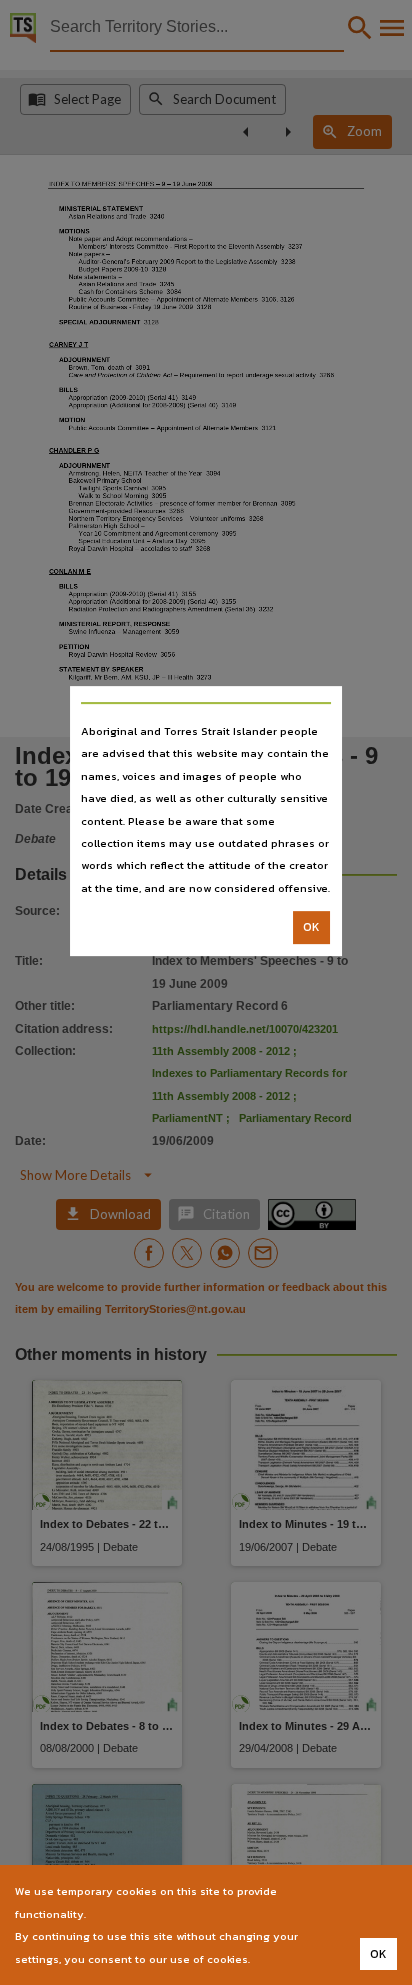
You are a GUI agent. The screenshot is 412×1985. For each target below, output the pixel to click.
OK (311, 927)
